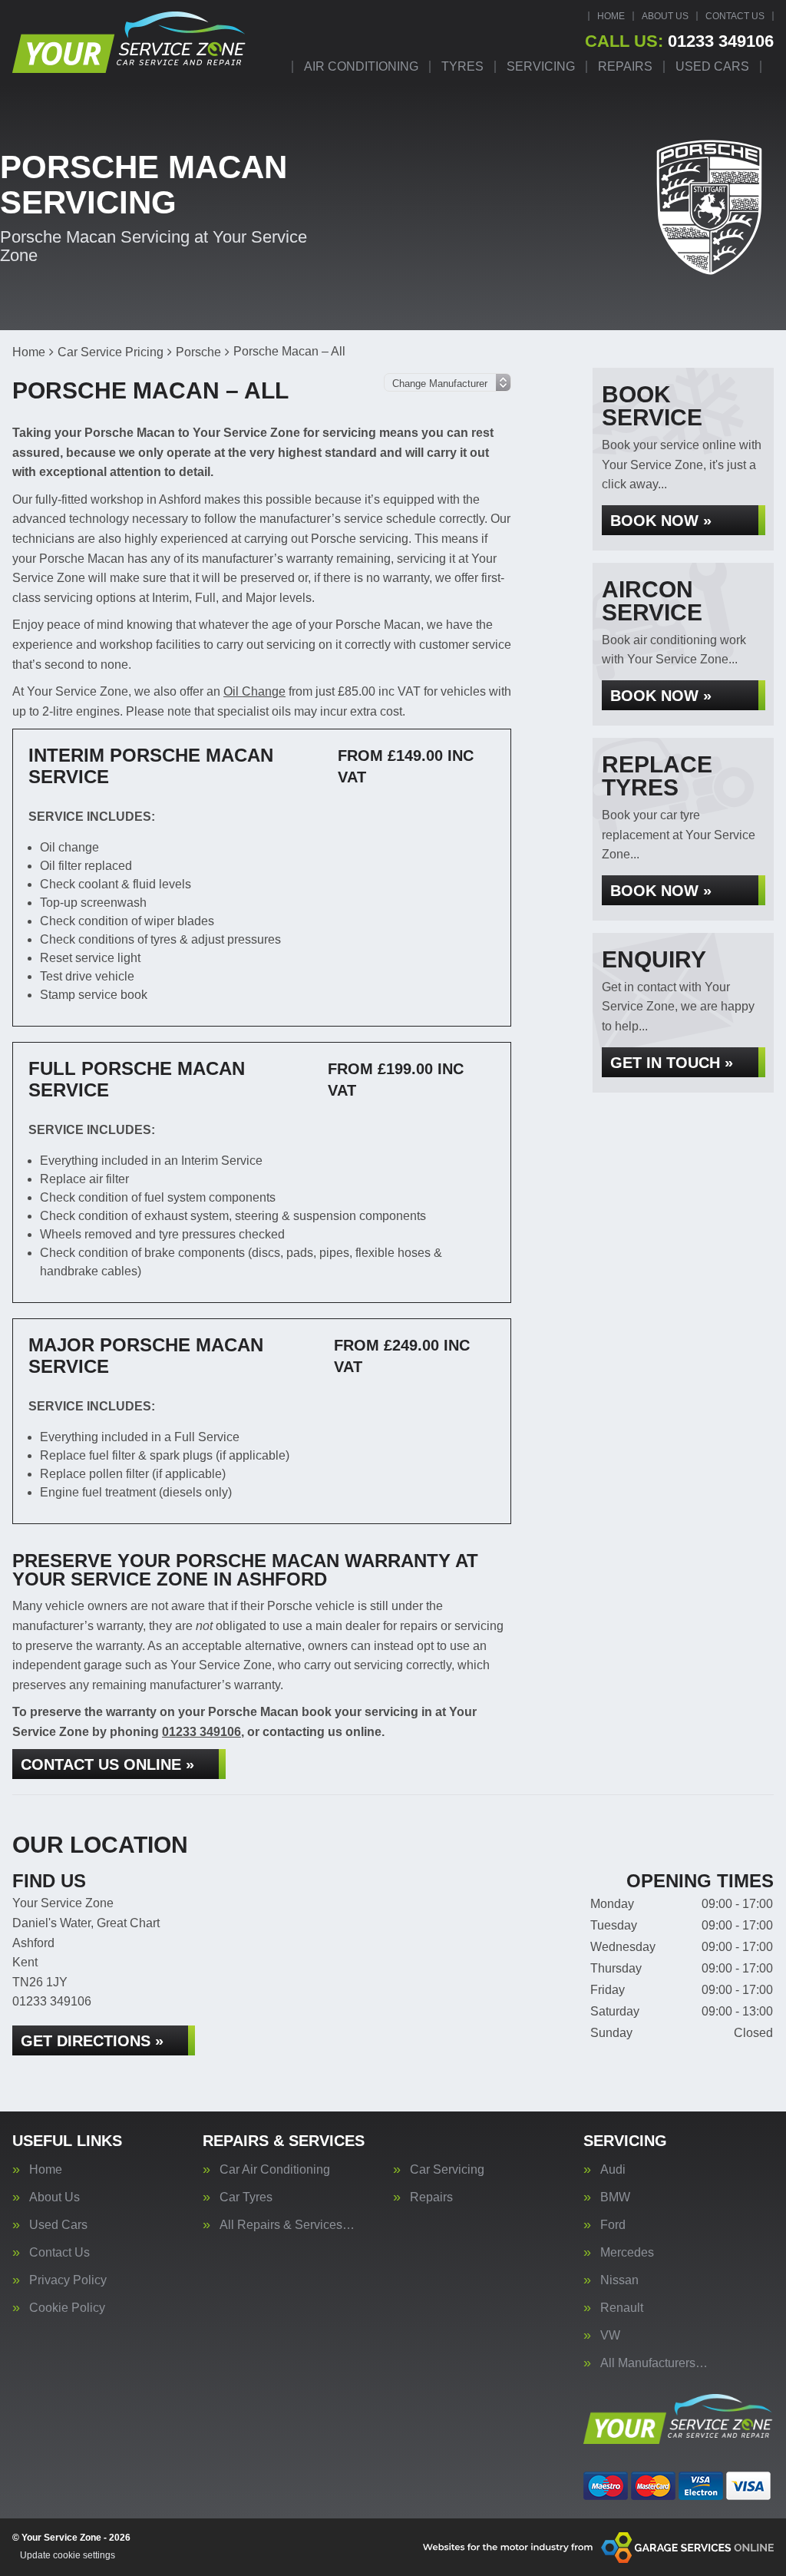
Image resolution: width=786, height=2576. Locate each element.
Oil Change (254, 691)
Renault (622, 2308)
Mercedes (627, 2253)
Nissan (619, 2280)
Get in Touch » (672, 1063)
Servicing (541, 67)
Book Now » (661, 521)
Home (611, 16)
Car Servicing (447, 2170)
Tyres (462, 67)
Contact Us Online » (107, 1764)
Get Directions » (92, 2041)
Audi (613, 2170)
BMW (615, 2197)
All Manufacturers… (654, 2363)
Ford (613, 2225)
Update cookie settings (68, 2555)
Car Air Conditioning (275, 2170)
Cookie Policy (67, 2308)
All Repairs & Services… (287, 2225)
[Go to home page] (130, 42)
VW (610, 2336)
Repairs (625, 67)
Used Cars (712, 67)
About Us (665, 16)
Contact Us (735, 16)
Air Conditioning (361, 67)
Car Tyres (246, 2197)
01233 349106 (679, 41)
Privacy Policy (68, 2280)
